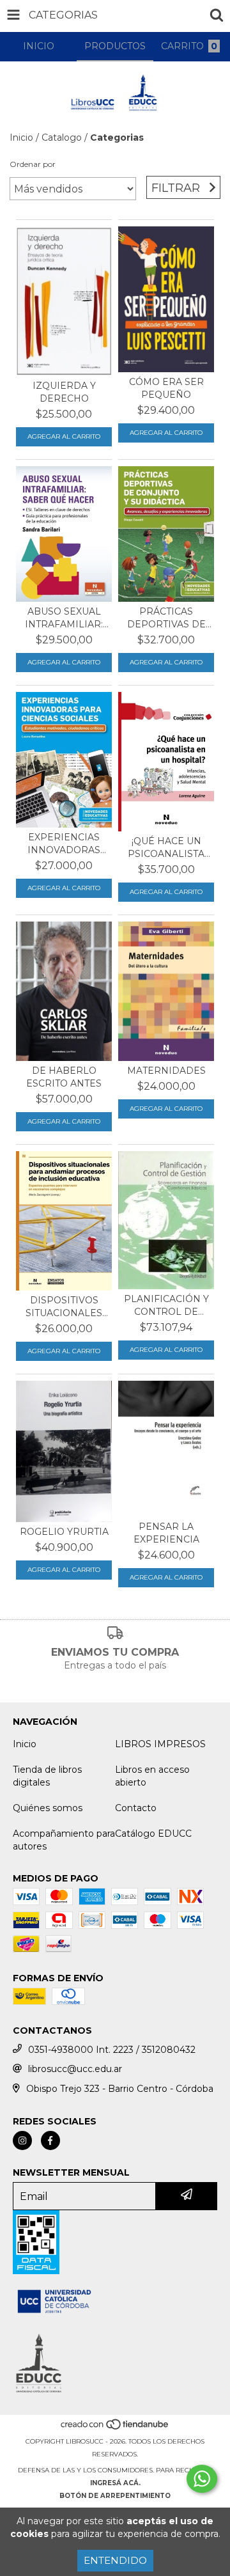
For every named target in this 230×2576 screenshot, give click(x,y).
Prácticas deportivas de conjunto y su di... (166, 618)
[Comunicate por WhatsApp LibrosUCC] (202, 2479)
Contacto (136, 1808)
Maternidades (166, 1071)
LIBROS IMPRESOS (160, 1744)
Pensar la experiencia (166, 1533)
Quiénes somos (48, 1808)
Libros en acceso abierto (152, 1776)
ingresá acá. (115, 2483)
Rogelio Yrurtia (64, 1532)
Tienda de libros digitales (47, 1776)
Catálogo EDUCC (153, 1834)
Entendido (115, 2560)
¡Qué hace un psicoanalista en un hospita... (166, 848)
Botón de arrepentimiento (115, 2496)
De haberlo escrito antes (64, 1077)
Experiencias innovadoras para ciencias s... (64, 844)
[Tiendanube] (115, 2429)
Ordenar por (33, 164)
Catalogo (62, 137)
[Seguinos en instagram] (22, 2140)
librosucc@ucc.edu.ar (75, 2069)
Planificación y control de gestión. (166, 1306)
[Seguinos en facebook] (50, 2140)
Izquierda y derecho (64, 392)
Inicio (21, 137)
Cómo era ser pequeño (166, 388)
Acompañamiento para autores (64, 1840)
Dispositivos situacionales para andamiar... (64, 1307)
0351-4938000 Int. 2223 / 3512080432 (112, 2050)
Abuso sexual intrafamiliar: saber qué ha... (64, 618)
